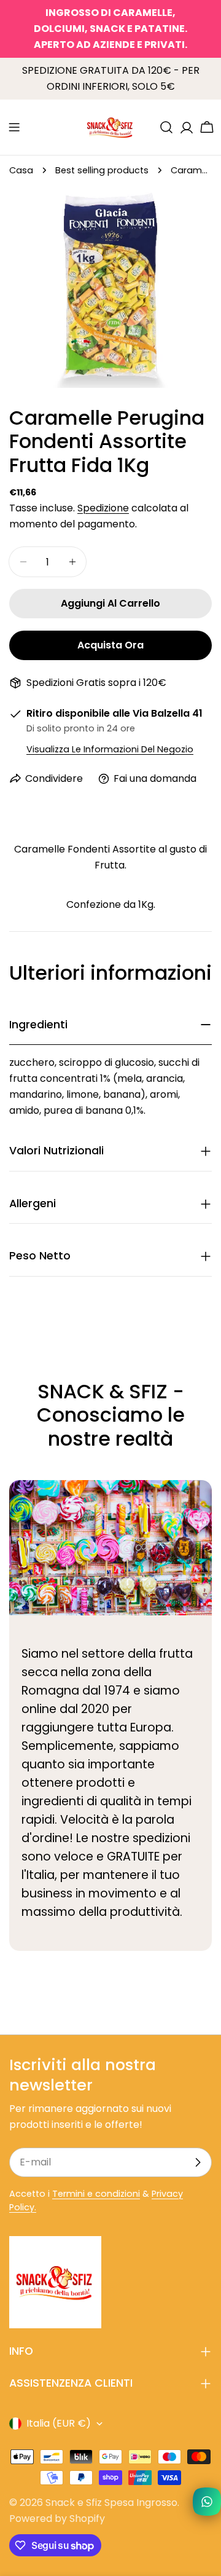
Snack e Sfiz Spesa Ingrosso (111, 2503)
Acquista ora (110, 645)
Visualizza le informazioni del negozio (110, 749)
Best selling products (102, 170)
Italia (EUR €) (59, 2423)
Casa (21, 170)
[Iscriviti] (198, 2162)
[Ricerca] (166, 127)
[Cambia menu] (14, 127)
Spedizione (103, 508)
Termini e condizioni (96, 2194)
